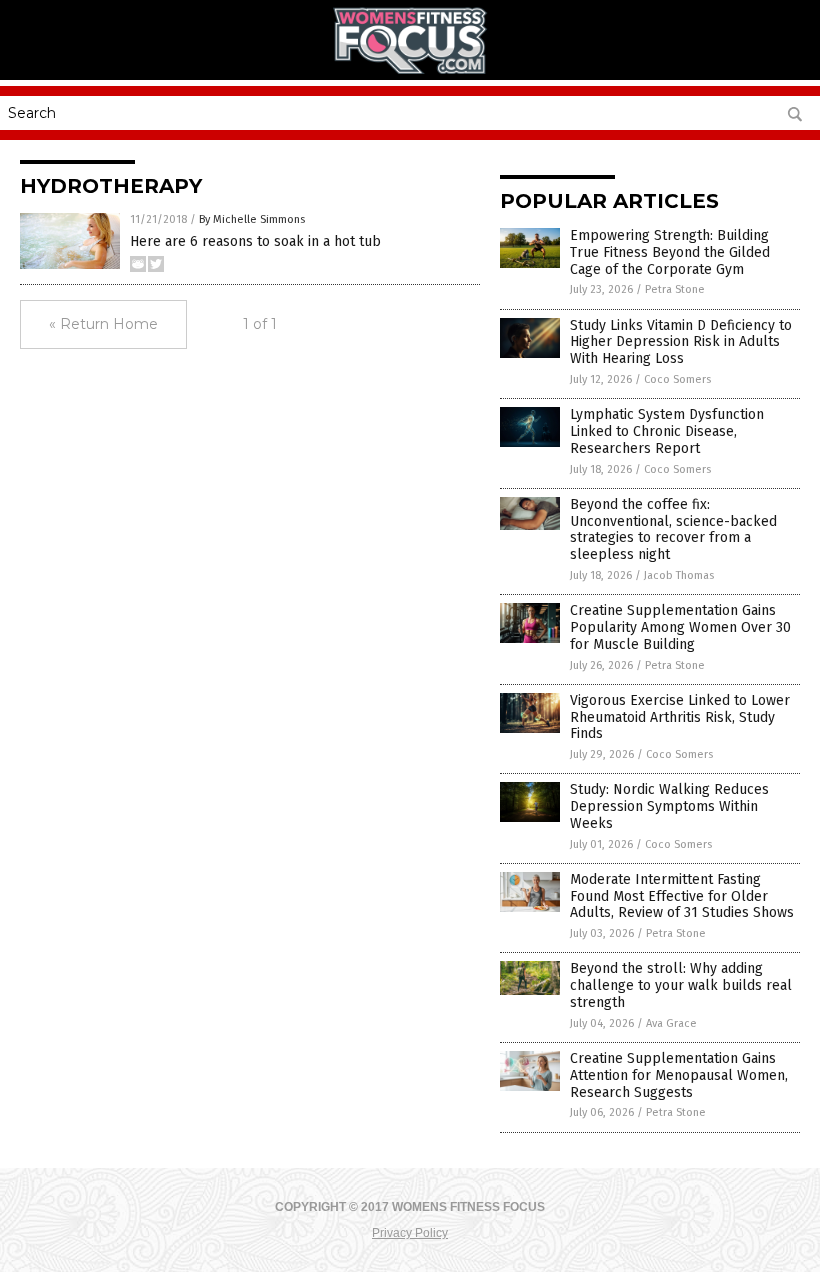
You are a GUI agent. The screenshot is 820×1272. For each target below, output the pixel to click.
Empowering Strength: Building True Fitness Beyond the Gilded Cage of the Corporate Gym (670, 252)
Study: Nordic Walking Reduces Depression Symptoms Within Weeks (669, 806)
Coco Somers (677, 379)
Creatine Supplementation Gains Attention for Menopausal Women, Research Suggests (679, 1075)
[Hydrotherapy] (410, 70)
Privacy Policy (410, 1233)
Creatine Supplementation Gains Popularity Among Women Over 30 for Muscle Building (680, 627)
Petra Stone (675, 289)
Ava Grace (671, 1023)
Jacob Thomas (679, 575)
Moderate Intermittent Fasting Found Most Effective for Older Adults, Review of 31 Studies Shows (682, 896)
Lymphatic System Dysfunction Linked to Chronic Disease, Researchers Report (667, 431)
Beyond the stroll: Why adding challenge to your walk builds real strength (681, 985)
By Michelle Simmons (252, 219)
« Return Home (103, 324)
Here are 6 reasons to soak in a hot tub (255, 241)
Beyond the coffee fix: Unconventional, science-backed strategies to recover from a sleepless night (673, 529)
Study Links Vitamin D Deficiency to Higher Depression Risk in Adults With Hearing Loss (681, 342)
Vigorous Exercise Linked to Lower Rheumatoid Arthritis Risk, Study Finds (680, 717)
